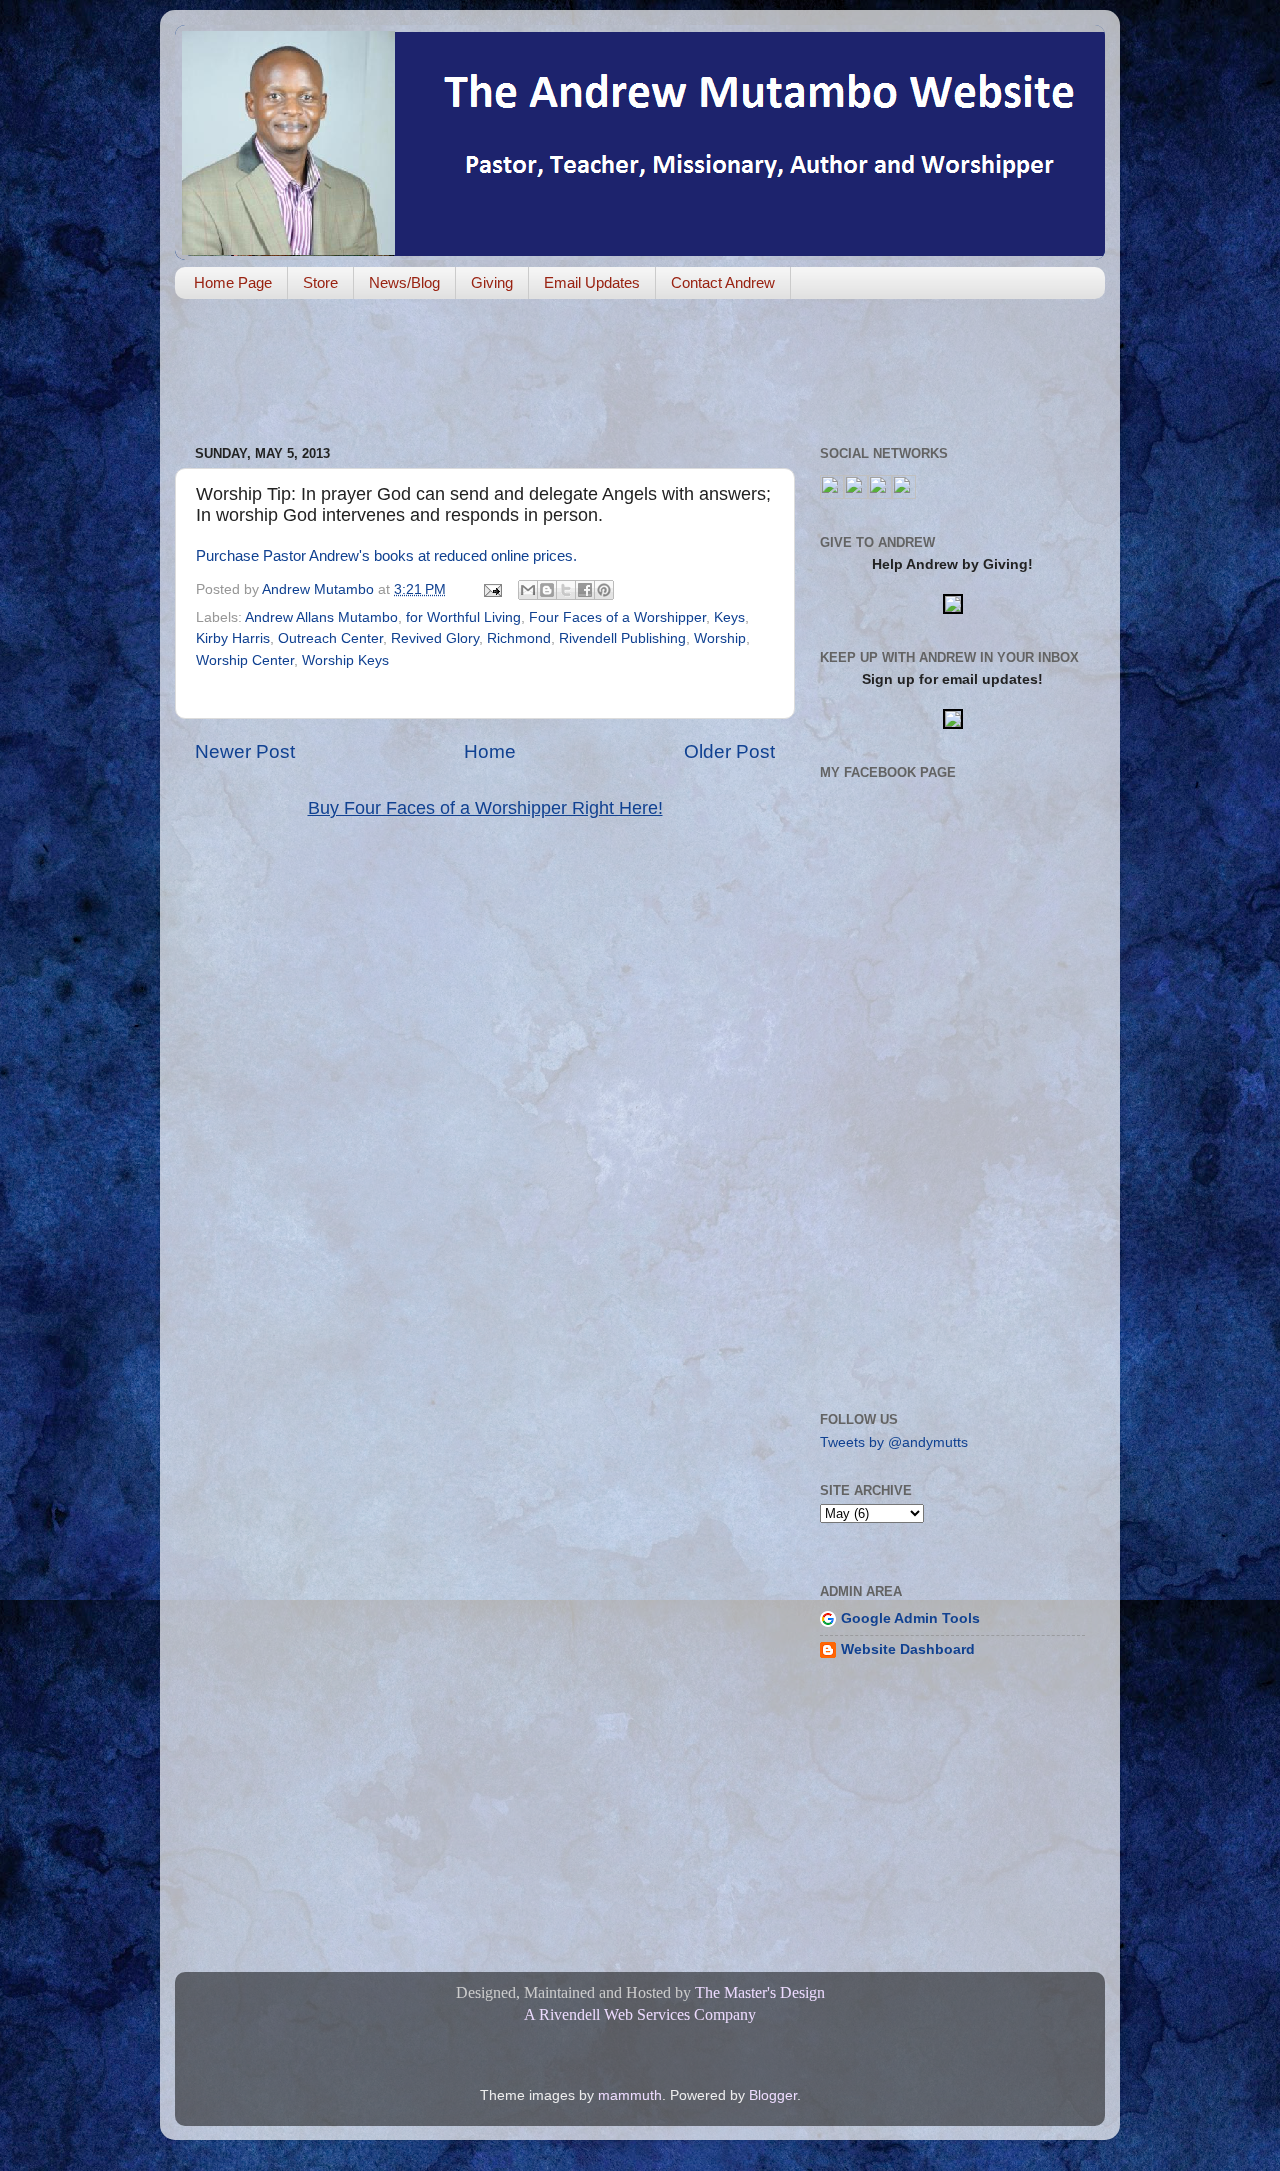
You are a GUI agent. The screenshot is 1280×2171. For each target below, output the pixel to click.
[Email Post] (491, 589)
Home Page (233, 282)
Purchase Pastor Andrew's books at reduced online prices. (386, 556)
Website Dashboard (908, 1649)
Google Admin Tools (910, 1618)
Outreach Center (330, 638)
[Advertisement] (539, 374)
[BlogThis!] (547, 590)
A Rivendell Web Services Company (640, 2014)
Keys (729, 617)
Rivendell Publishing (622, 638)
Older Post (729, 751)
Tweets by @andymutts (894, 1442)
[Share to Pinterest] (604, 590)
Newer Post (245, 751)
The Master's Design (760, 1992)
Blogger (773, 2095)
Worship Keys (345, 660)
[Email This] (528, 590)
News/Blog (404, 282)
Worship (720, 638)
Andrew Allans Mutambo (321, 617)
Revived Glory (435, 638)
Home (490, 751)
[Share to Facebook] (585, 590)
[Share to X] (566, 590)
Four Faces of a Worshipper (617, 617)
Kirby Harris (233, 638)
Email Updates (592, 282)
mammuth (630, 2095)
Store (320, 282)
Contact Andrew (723, 282)
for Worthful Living (463, 617)
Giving (492, 282)
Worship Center (245, 660)
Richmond (519, 638)
